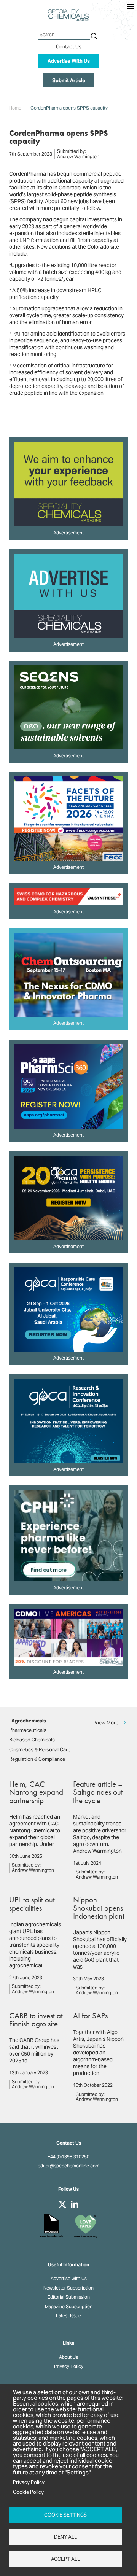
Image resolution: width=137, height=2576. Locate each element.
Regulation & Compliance (37, 1759)
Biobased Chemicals (32, 1740)
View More (106, 1722)
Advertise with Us (69, 2279)
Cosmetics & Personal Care (40, 1750)
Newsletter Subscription (68, 2288)
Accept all (65, 2559)
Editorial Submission (69, 2297)
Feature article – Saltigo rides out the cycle (98, 1792)
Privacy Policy (69, 2366)
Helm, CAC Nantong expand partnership (36, 1792)
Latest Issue (68, 2316)
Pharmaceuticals (28, 1730)
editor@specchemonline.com (68, 2166)
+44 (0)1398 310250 (68, 2157)
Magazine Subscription (69, 2307)
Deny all (65, 2537)
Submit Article (69, 80)
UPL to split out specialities (32, 1903)
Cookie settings (65, 2515)
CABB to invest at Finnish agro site (36, 2019)
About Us (68, 2357)
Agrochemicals (29, 1721)
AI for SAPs (90, 2015)
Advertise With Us (69, 61)
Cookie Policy (28, 2492)
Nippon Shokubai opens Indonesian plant (99, 1908)
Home (15, 108)
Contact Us (69, 47)
